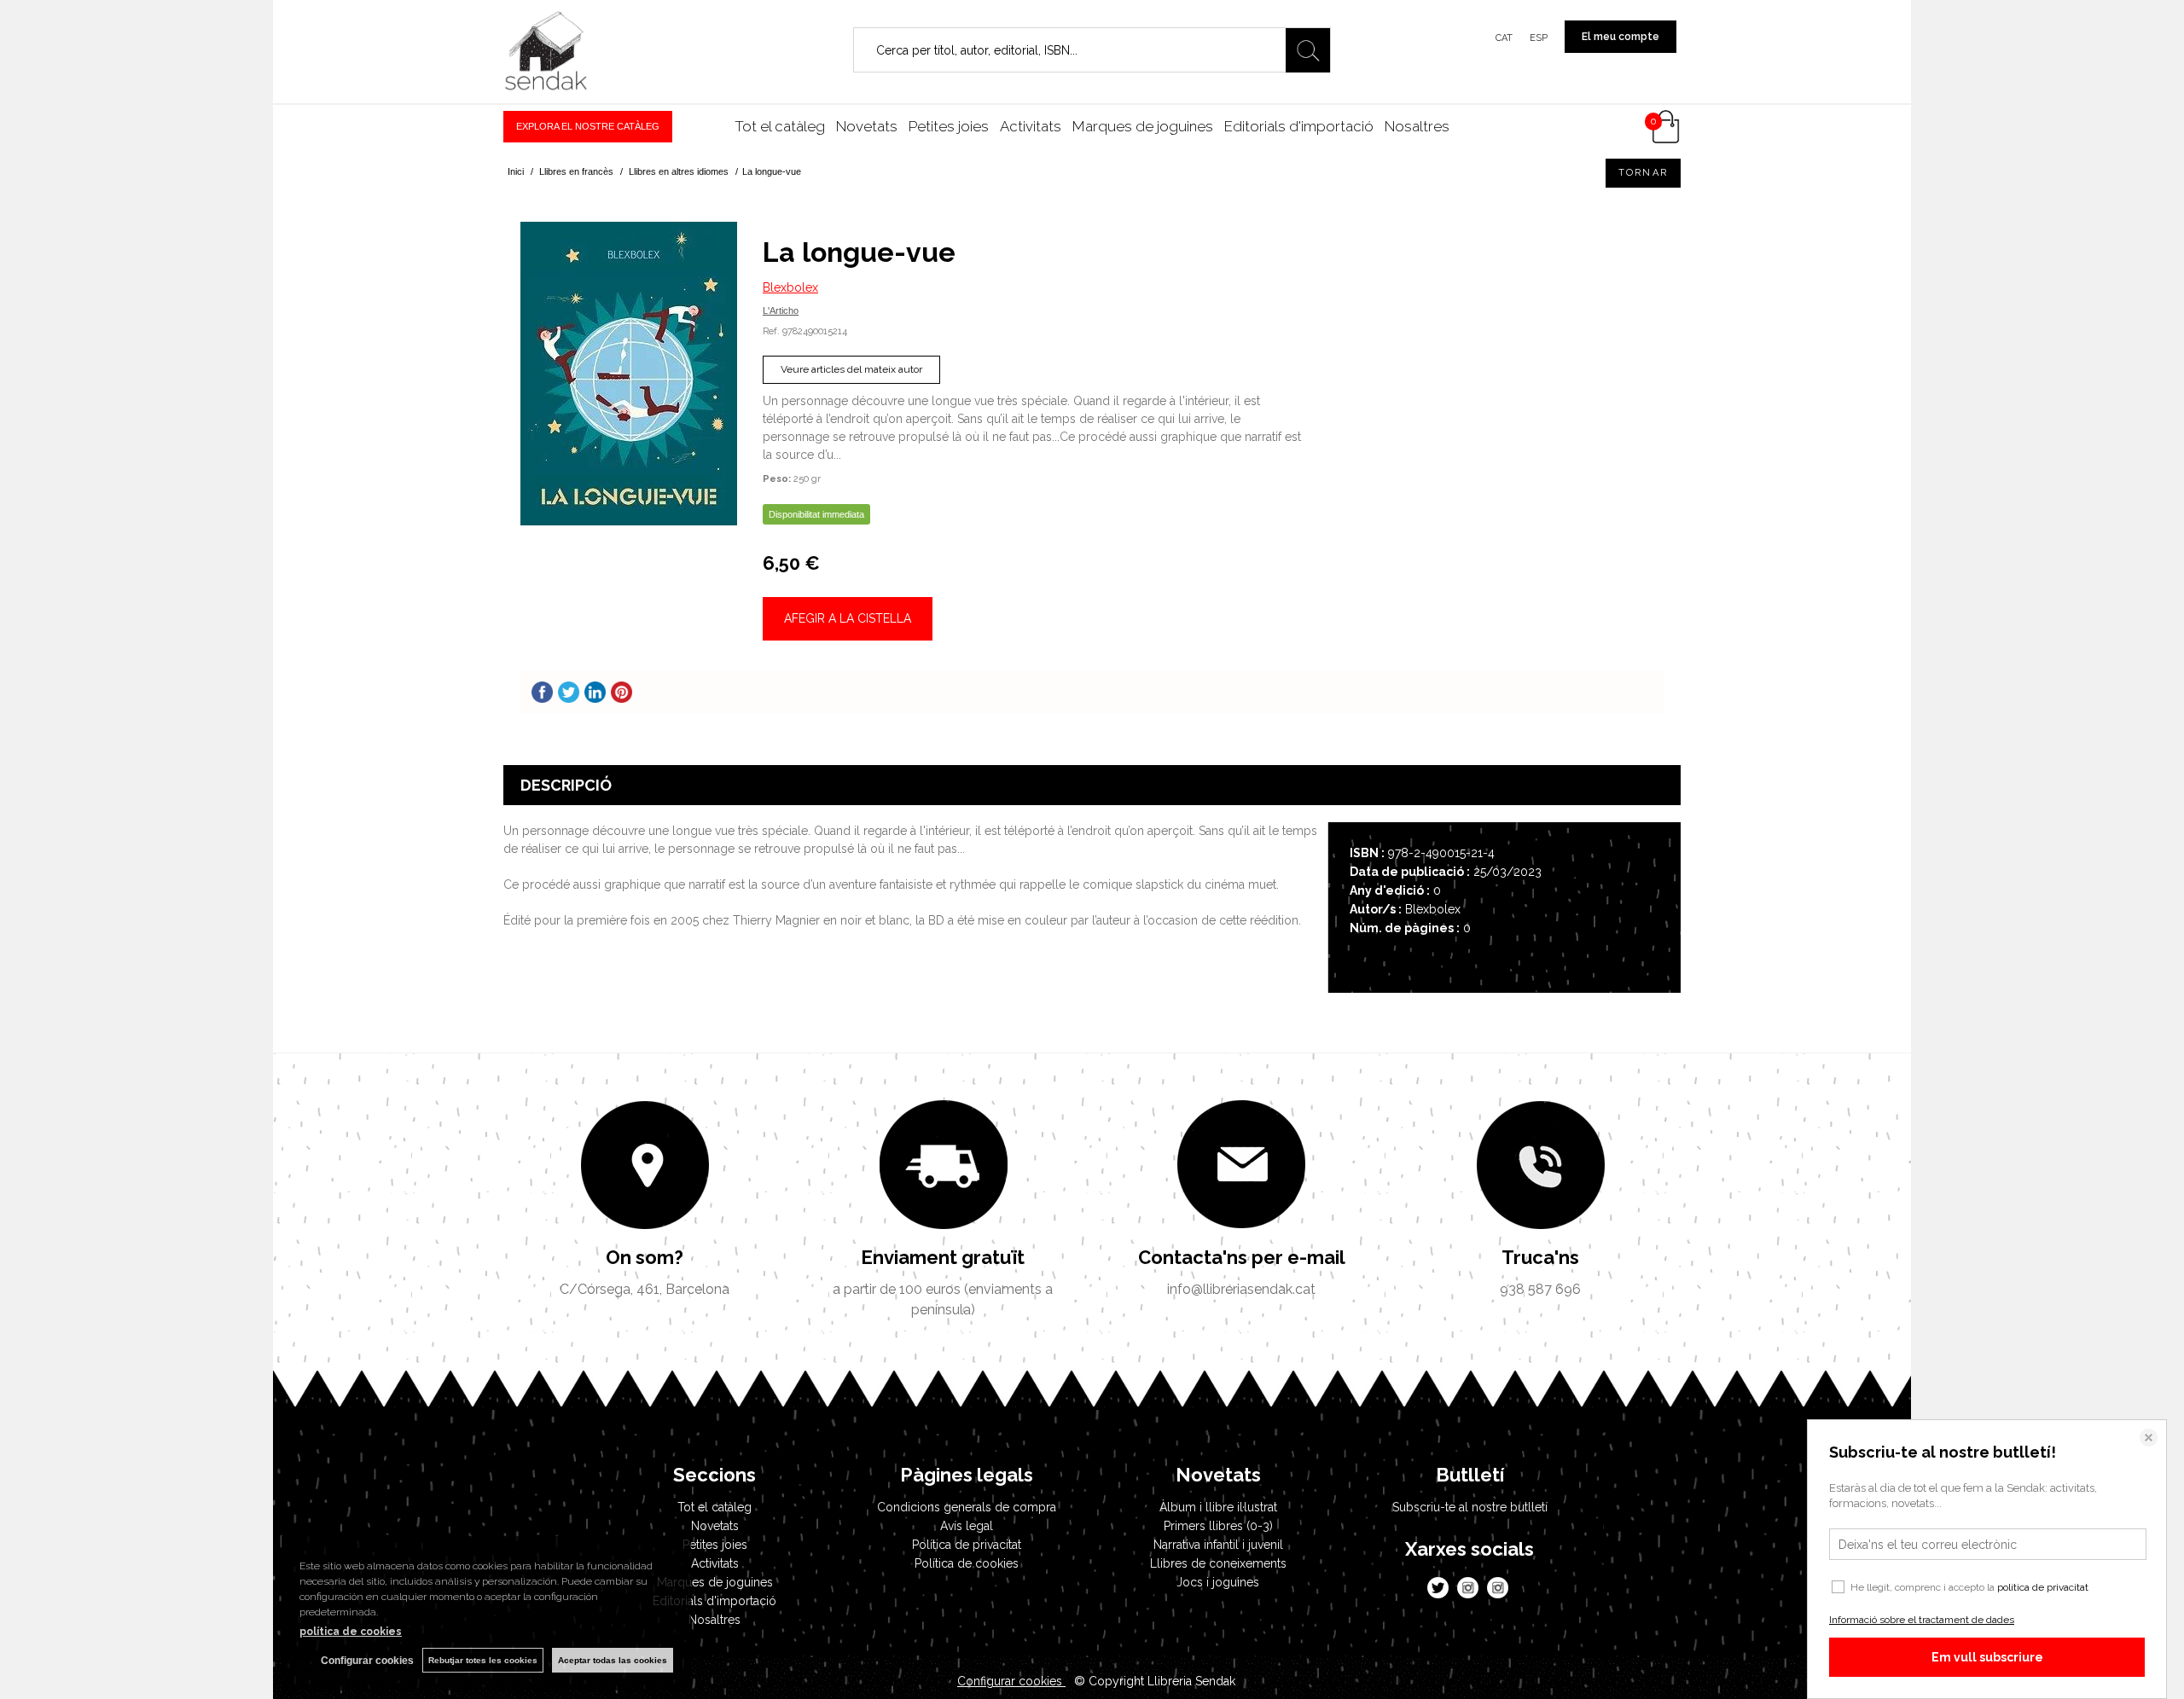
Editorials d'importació (1299, 126)
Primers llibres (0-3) (1218, 1526)
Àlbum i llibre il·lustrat (1218, 1507)
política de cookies (351, 1632)
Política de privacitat (967, 1545)
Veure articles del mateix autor (851, 369)
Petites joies (949, 126)
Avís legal (967, 1526)
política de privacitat (2043, 1587)
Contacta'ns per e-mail (1242, 1257)
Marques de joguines (1143, 126)
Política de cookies (967, 1563)
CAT (1504, 38)
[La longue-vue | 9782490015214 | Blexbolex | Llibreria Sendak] (629, 374)
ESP (1539, 38)
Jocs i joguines (1218, 1582)
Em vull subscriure (1987, 1657)
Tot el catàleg (780, 126)
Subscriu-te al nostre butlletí (1470, 1507)
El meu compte (1621, 37)
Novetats (867, 126)
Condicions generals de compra (967, 1507)
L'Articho (781, 310)
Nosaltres (1417, 126)
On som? (645, 1257)
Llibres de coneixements (1218, 1563)
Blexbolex (790, 287)
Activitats (1031, 126)
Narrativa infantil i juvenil (1218, 1545)
